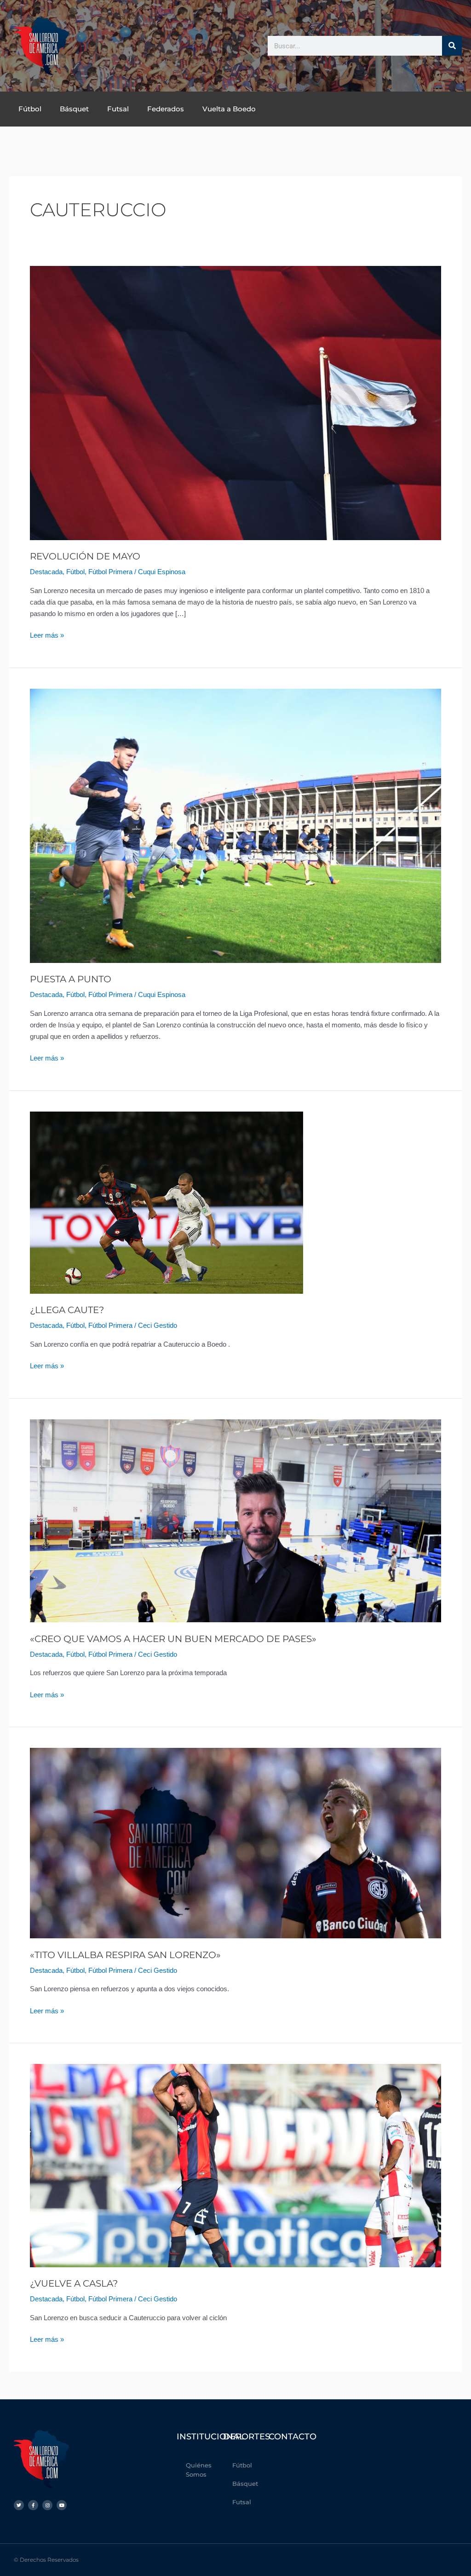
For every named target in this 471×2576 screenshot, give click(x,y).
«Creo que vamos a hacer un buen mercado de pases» (173, 1639)
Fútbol (30, 109)
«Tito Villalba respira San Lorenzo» (125, 1955)
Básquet (74, 109)
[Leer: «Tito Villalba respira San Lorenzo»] (235, 1842)
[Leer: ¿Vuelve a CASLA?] (235, 2165)
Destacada (46, 572)
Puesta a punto (71, 979)
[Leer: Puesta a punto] (235, 825)
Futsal (118, 109)
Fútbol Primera (110, 572)
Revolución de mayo (85, 556)
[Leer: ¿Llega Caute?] (167, 1202)
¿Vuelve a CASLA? (74, 2283)
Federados (166, 109)
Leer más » (47, 634)
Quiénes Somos (199, 2470)
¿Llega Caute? (67, 1310)
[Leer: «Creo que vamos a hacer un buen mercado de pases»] (235, 1520)
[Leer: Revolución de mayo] (235, 402)
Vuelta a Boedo (229, 109)
